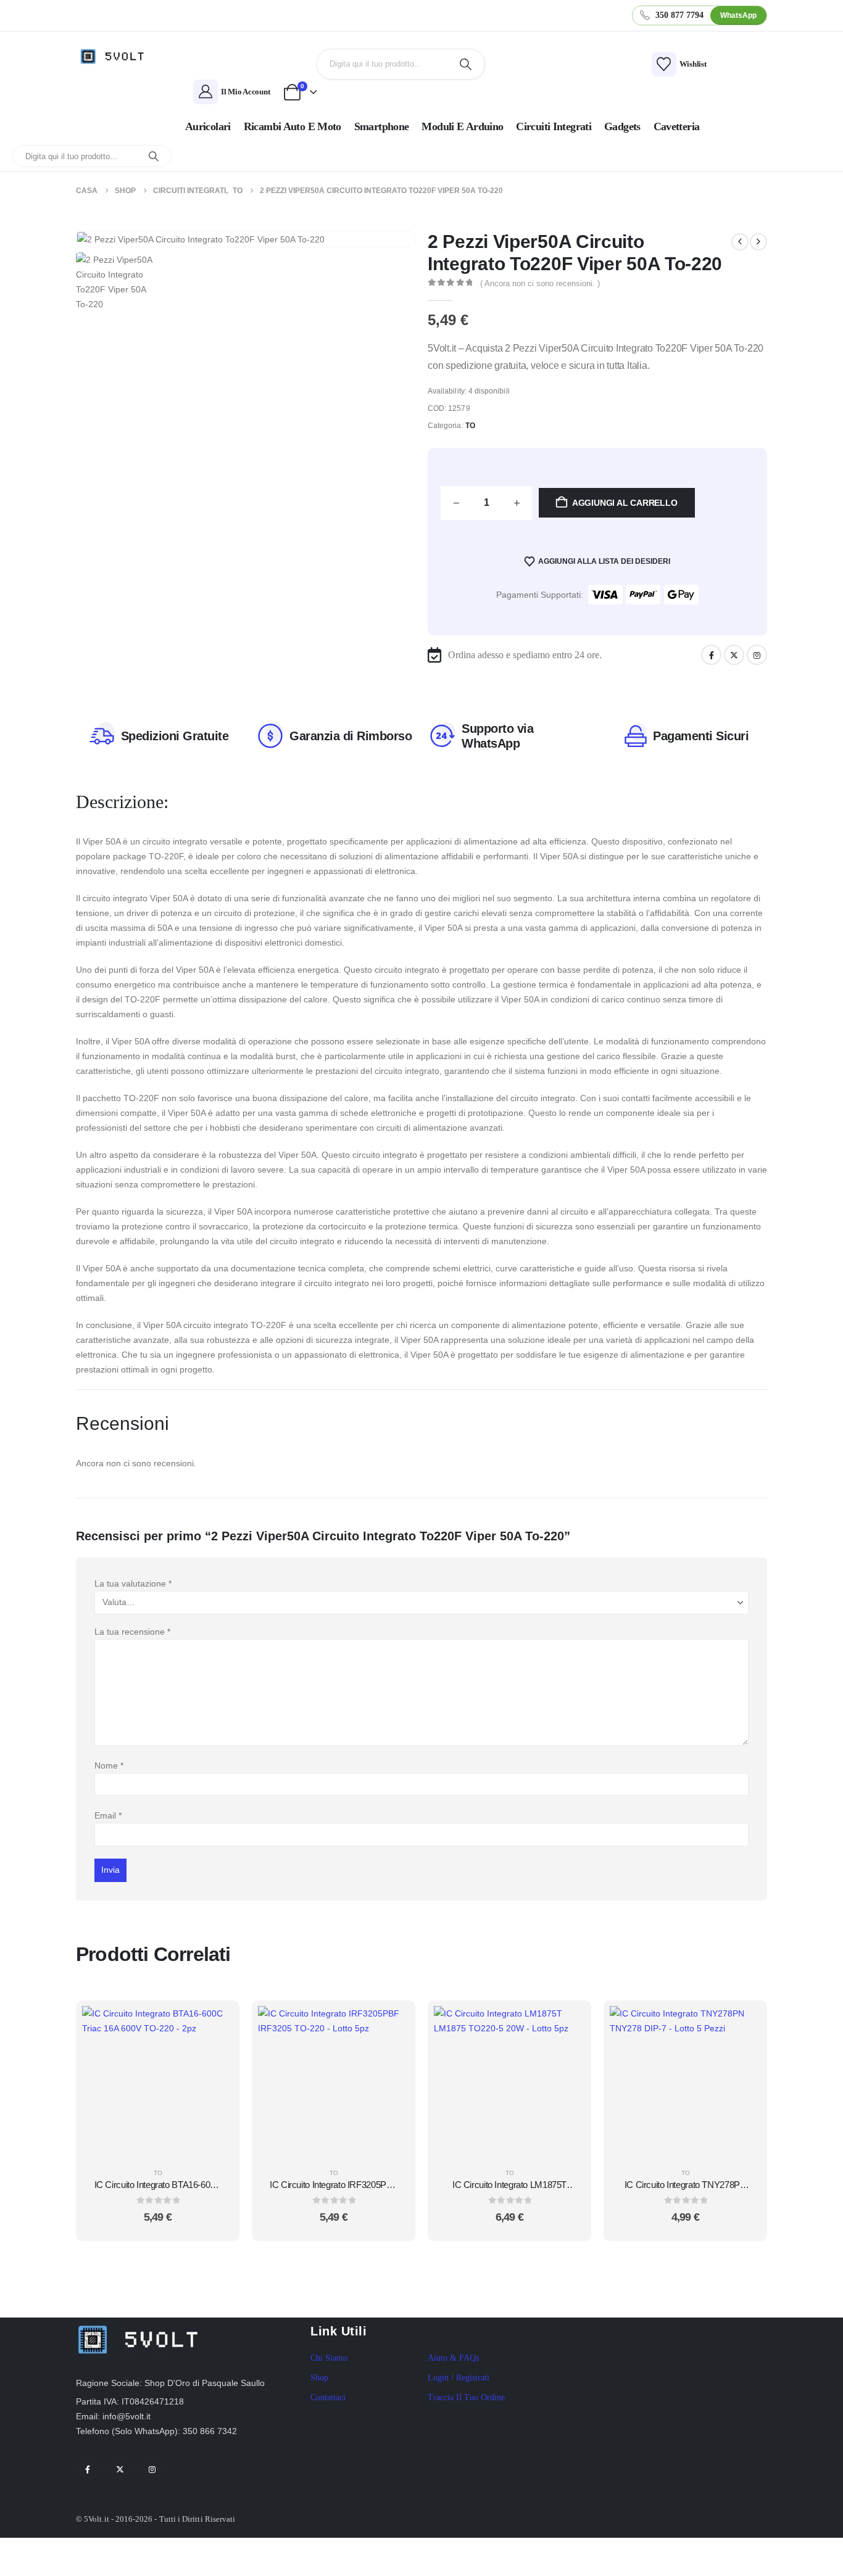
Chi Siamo (329, 2358)
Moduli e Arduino (462, 126)
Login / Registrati (459, 2378)
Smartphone (382, 126)
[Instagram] (757, 655)
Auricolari (208, 126)
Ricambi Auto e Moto (293, 126)
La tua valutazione (133, 1583)
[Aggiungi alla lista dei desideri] (215, 2055)
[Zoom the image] (138, 2325)
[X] (734, 655)
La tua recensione (132, 1632)
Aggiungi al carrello (625, 503)
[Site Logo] (116, 56)
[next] (758, 242)
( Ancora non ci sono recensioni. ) (540, 283)
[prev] (740, 242)
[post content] (158, 2082)
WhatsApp (738, 15)
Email (108, 1815)
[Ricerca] (466, 64)
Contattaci (328, 2397)
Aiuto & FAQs (453, 2358)
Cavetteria (677, 126)
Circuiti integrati (554, 126)
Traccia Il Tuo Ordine (466, 2397)
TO (470, 426)
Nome (109, 1765)
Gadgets (622, 126)
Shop (319, 2378)
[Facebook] (711, 655)
